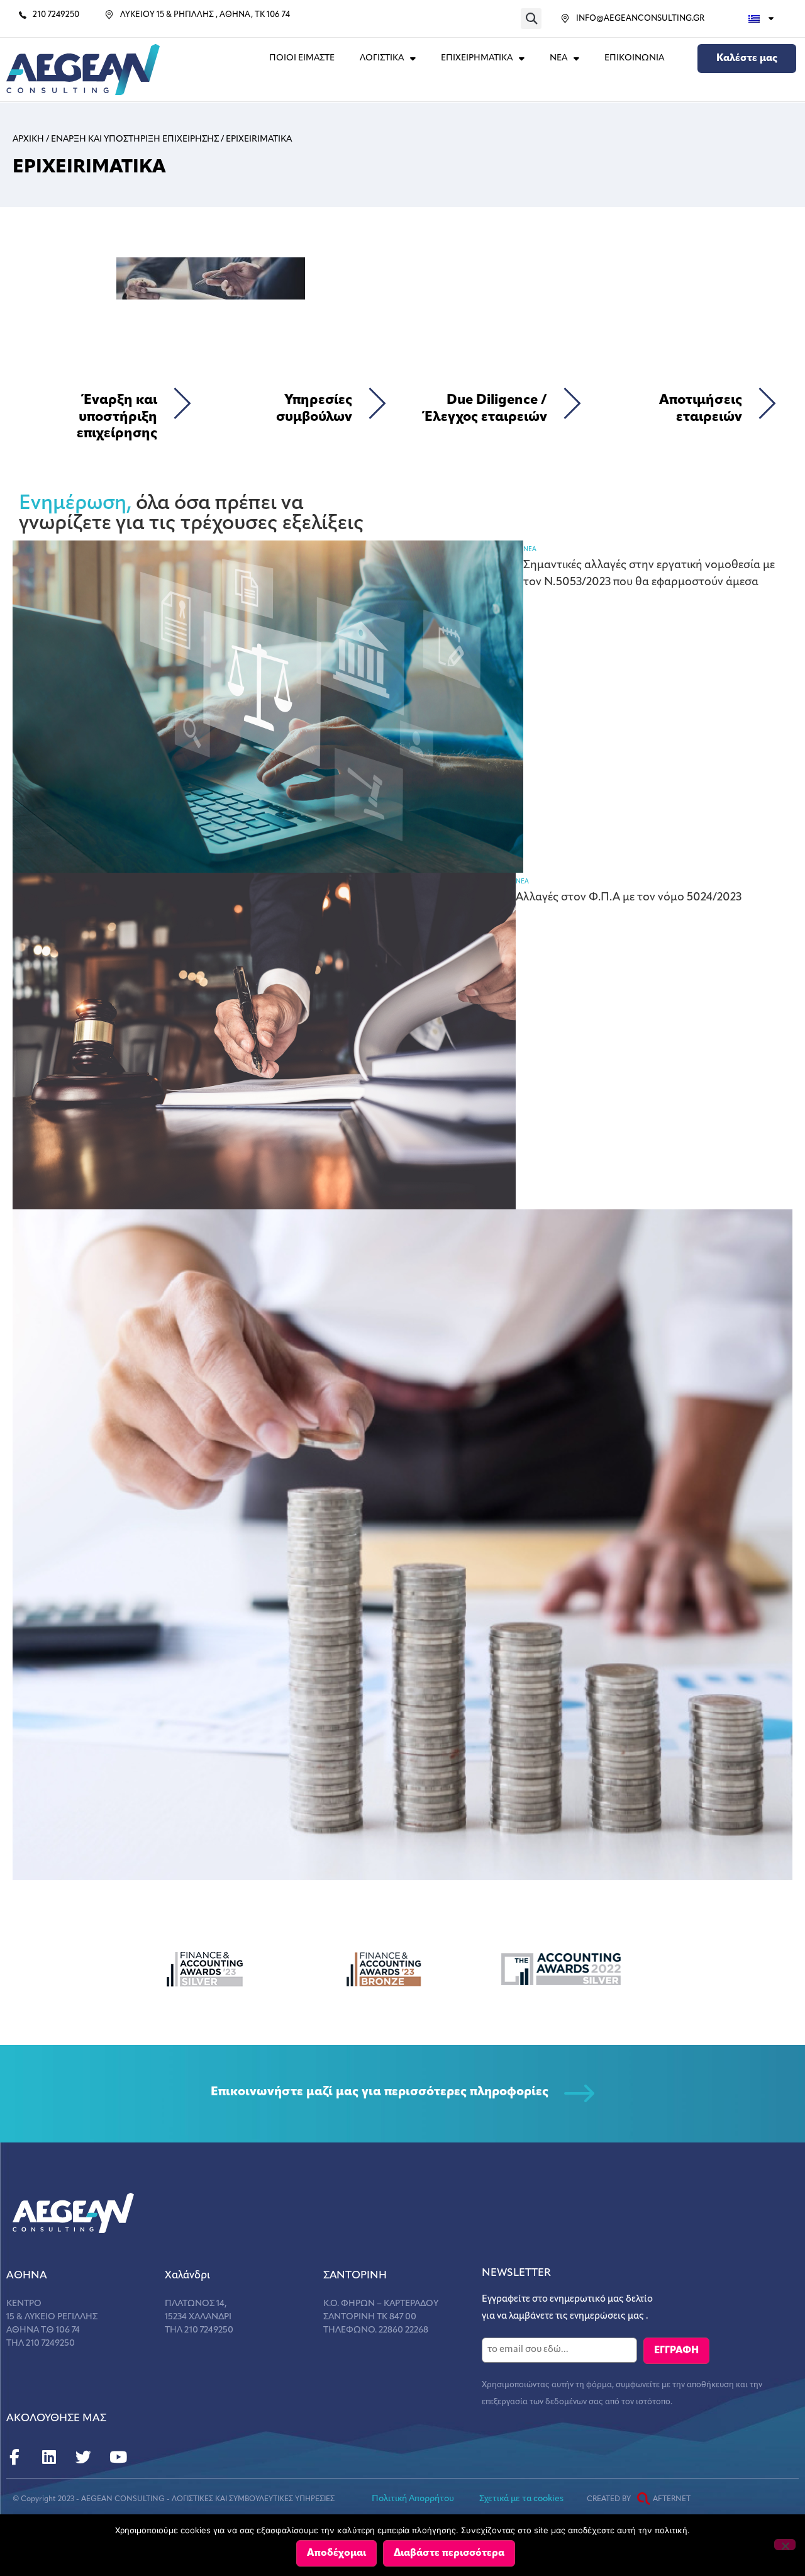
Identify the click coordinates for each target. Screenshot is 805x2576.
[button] (531, 19)
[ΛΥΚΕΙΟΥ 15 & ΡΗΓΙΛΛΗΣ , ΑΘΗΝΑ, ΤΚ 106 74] (109, 15)
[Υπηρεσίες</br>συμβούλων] (377, 403)
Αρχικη (28, 139)
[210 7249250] (23, 15)
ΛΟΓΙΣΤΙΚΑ (382, 58)
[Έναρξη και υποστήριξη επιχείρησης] (182, 403)
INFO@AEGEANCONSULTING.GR (640, 19)
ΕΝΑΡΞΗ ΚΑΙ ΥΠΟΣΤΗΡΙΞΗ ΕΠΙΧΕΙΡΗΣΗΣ (135, 139)
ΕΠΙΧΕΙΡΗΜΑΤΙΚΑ (477, 58)
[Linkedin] (49, 2457)
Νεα (530, 550)
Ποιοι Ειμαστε (302, 58)
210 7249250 (56, 15)
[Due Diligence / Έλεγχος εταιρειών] (572, 403)
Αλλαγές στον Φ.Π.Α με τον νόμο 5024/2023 (629, 898)
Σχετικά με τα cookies (521, 2499)
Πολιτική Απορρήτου (413, 2499)
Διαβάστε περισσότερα (449, 2553)
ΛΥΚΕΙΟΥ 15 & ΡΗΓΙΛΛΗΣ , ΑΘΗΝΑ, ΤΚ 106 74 (205, 15)
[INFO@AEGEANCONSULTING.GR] (565, 19)
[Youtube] (118, 2457)
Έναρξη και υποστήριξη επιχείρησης (117, 417)
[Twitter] (83, 2457)
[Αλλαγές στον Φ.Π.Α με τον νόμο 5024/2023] (264, 1041)
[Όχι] (785, 2545)
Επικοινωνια (634, 58)
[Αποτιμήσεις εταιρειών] (767, 403)
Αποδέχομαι (336, 2553)
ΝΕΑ (558, 58)
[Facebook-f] (14, 2457)
